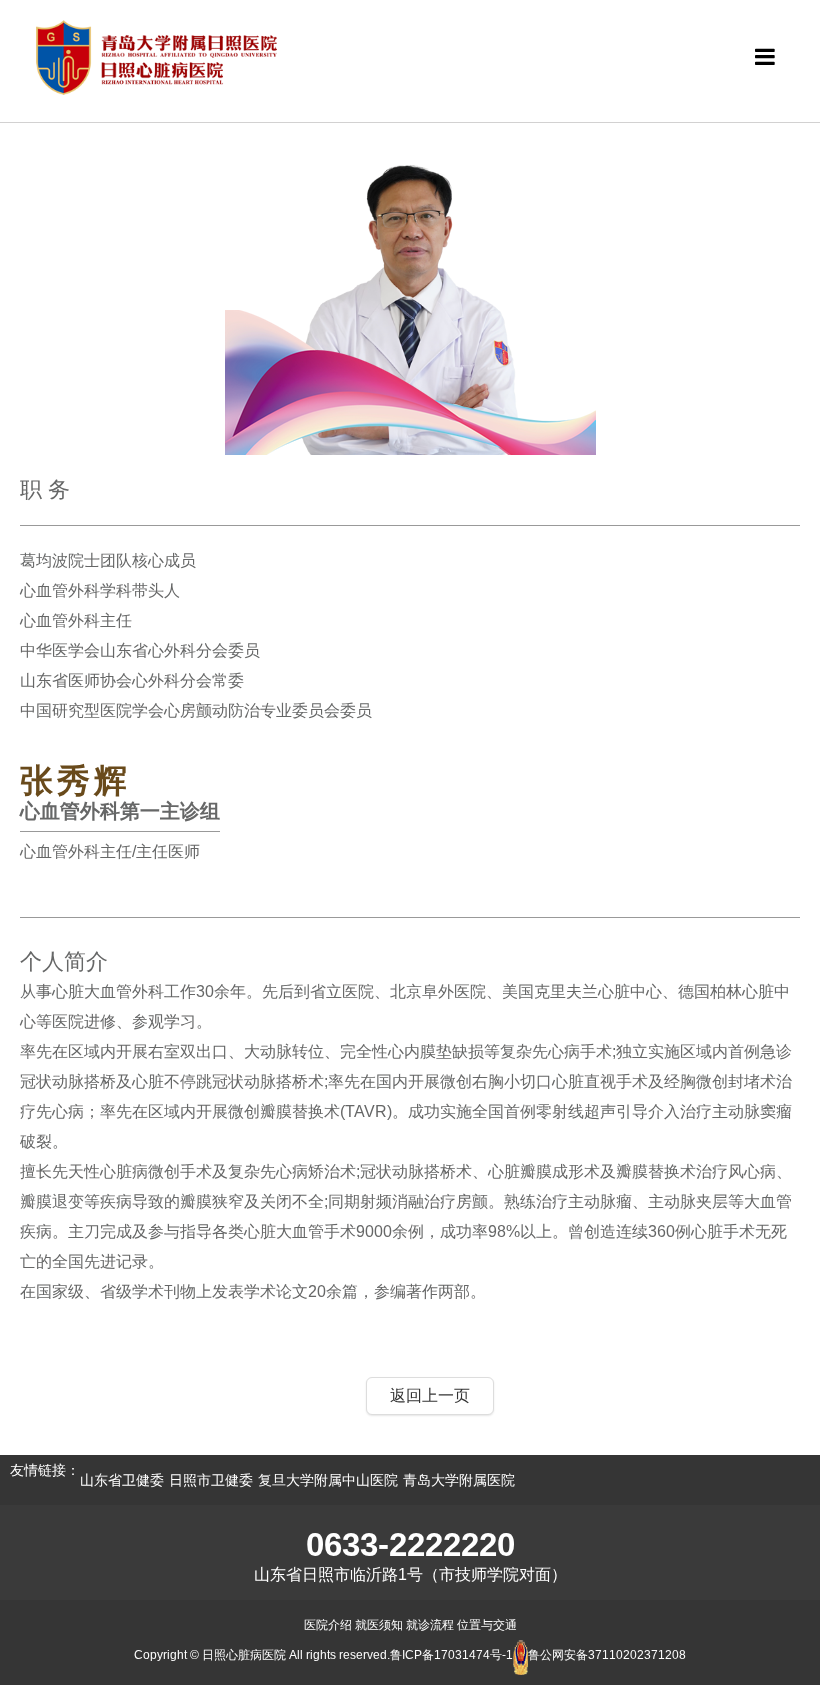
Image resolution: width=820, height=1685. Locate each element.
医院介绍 (328, 1625)
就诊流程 (430, 1625)
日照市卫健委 (211, 1480)
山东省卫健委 (122, 1480)
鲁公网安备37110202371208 (607, 1655)
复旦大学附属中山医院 (328, 1480)
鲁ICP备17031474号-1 (451, 1655)
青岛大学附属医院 (459, 1480)
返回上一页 (430, 1395)
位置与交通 (487, 1625)
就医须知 (379, 1625)
